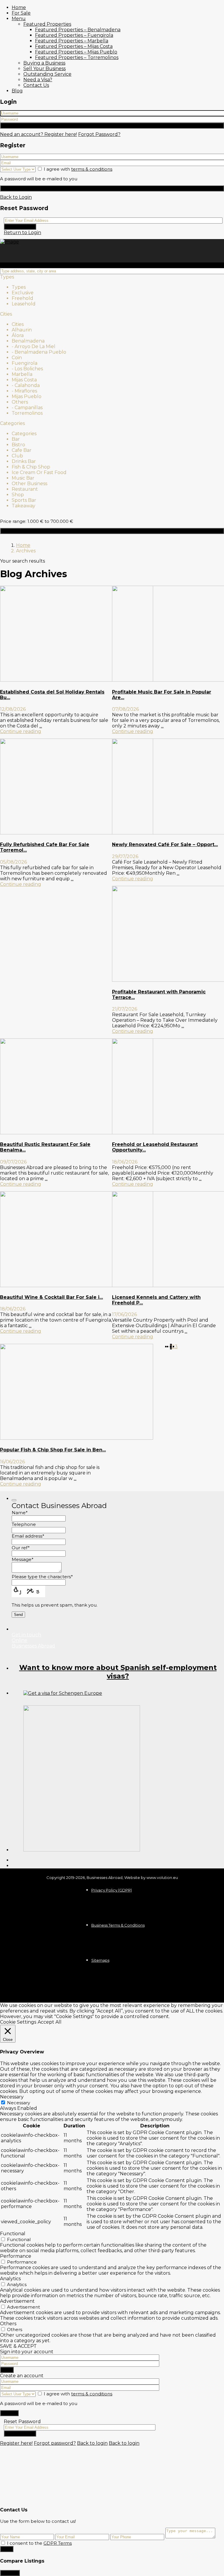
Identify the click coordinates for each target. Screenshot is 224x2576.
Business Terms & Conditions (118, 1925)
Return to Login (22, 232)
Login (112, 126)
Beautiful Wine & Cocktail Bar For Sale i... (51, 1297)
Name (20, 1513)
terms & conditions (92, 169)
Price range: (13, 521)
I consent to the (39, 2543)
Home (19, 7)
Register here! (16, 2443)
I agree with (78, 169)
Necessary (19, 2103)
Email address (28, 1536)
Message (23, 1559)
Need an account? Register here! (38, 134)
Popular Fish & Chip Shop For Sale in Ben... (53, 1450)
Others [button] (8, 2324)
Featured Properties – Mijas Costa (74, 46)
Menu (19, 19)
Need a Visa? (38, 80)
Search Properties (112, 531)
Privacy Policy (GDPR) (112, 1890)
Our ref (21, 1548)
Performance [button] (16, 2256)
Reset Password (20, 227)
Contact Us (36, 85)
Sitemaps (100, 1960)
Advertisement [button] (17, 2301)
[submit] (14, 1500)
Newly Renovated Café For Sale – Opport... (165, 844)
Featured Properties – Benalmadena (78, 30)
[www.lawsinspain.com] (63, 1693)
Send (7, 2549)
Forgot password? (55, 2443)
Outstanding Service (47, 74)
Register (112, 188)
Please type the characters (42, 1577)
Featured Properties (47, 24)
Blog (17, 91)
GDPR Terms (58, 2543)
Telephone (24, 1524)
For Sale (21, 13)
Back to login (92, 2443)
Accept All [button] (50, 2022)
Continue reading (21, 731)
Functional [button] (13, 2234)
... (41, 726)
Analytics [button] (10, 2279)
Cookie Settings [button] (18, 2022)
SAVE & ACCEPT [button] (18, 2346)
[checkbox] (3, 2543)
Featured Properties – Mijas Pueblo (76, 52)
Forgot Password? (99, 134)
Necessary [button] (12, 2097)
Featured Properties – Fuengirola (74, 35)
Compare (10, 2573)
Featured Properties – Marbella (72, 41)
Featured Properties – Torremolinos (77, 57)
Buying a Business (44, 63)
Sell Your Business (44, 69)
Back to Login (16, 197)
